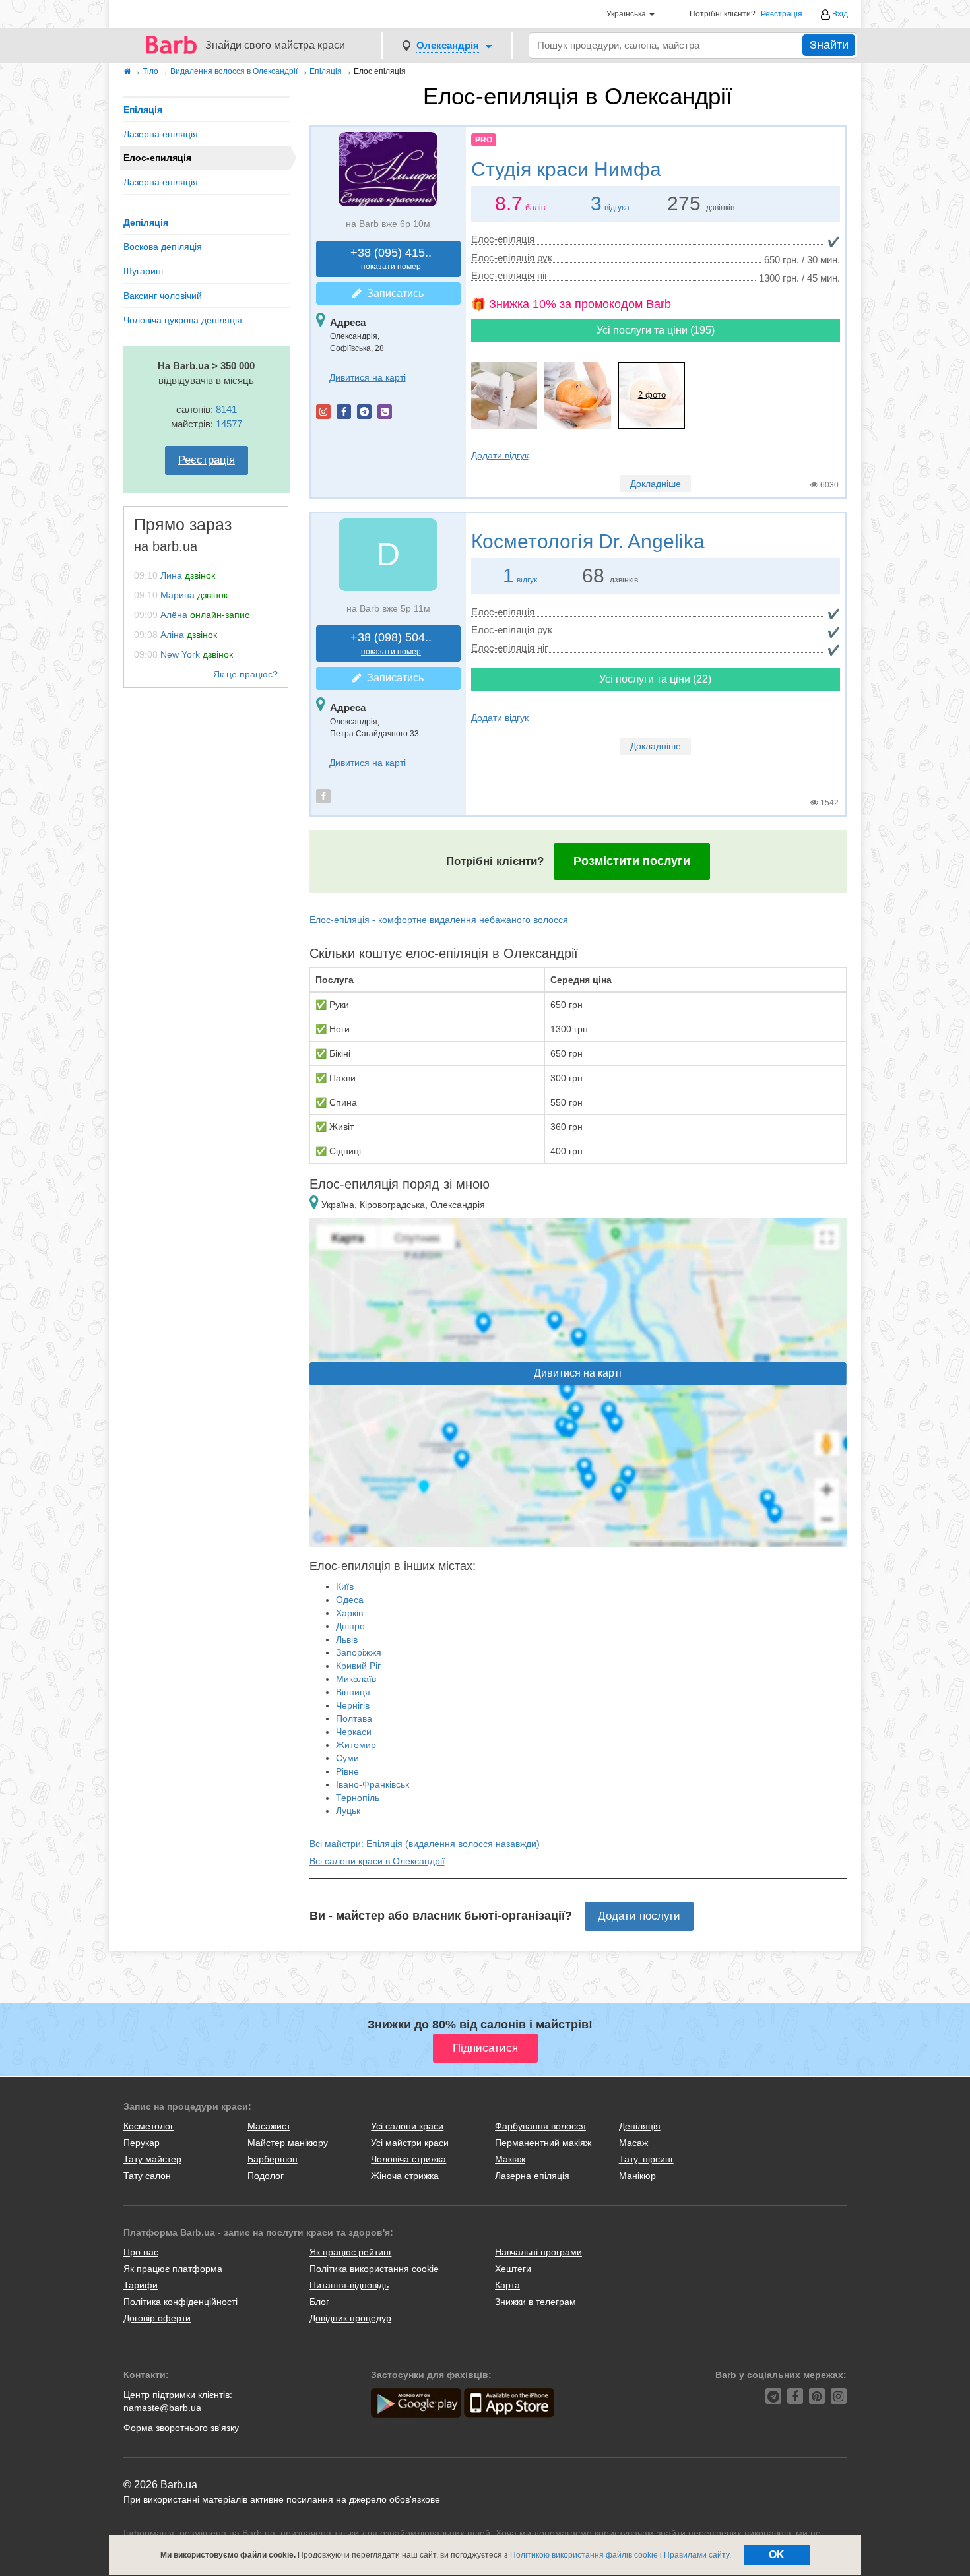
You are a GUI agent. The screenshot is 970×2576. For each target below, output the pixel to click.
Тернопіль (358, 1798)
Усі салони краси (407, 2126)
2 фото (652, 395)
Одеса (350, 1600)
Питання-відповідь (349, 2285)
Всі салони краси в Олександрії (377, 1861)
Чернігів (353, 1705)
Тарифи (141, 2285)
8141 (226, 409)
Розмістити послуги (632, 861)
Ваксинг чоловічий (163, 296)
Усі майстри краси (410, 2143)
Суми (347, 1758)
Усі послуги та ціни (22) (655, 679)
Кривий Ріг (358, 1666)
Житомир (356, 1745)
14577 (229, 424)
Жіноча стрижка (405, 2176)
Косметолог (148, 2126)
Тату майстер (152, 2159)
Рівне (347, 1771)
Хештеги (513, 2269)
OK (777, 2555)
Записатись (393, 293)
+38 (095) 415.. (391, 259)
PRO (484, 140)
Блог (319, 2302)
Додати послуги (639, 1916)
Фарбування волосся (540, 2126)
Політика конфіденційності (180, 2302)
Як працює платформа (173, 2269)
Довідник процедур (350, 2318)
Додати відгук (500, 455)
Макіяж (510, 2159)
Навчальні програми (538, 2252)
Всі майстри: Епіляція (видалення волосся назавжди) (425, 1844)
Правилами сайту (696, 2555)
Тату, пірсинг (646, 2159)
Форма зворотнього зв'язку (181, 2428)
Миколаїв (356, 1679)
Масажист (269, 2126)
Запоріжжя (359, 1652)
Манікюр (637, 2176)
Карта (507, 2285)
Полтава (354, 1718)
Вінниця (353, 1692)
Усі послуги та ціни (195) (656, 330)
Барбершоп (273, 2159)
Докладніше (656, 484)
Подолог (266, 2176)
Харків (349, 1613)
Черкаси (354, 1732)
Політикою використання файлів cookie (584, 2555)
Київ (345, 1586)
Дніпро (350, 1626)
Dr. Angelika (588, 541)
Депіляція (146, 222)
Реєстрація (782, 14)
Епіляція (143, 110)
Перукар (142, 2143)
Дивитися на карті (368, 377)
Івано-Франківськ (372, 1784)
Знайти (829, 45)
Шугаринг (144, 271)
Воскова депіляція (163, 247)
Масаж (633, 2143)
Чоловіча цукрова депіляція (183, 320)
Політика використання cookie (374, 2269)
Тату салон (147, 2176)
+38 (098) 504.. (391, 644)
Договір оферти (157, 2318)
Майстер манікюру (288, 2143)
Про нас (141, 2252)
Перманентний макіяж (543, 2143)
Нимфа (566, 169)
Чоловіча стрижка (408, 2159)
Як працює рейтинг (351, 2252)
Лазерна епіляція (161, 134)
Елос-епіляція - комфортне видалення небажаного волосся (439, 920)
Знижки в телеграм (535, 2302)
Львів (347, 1639)
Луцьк (348, 1811)
